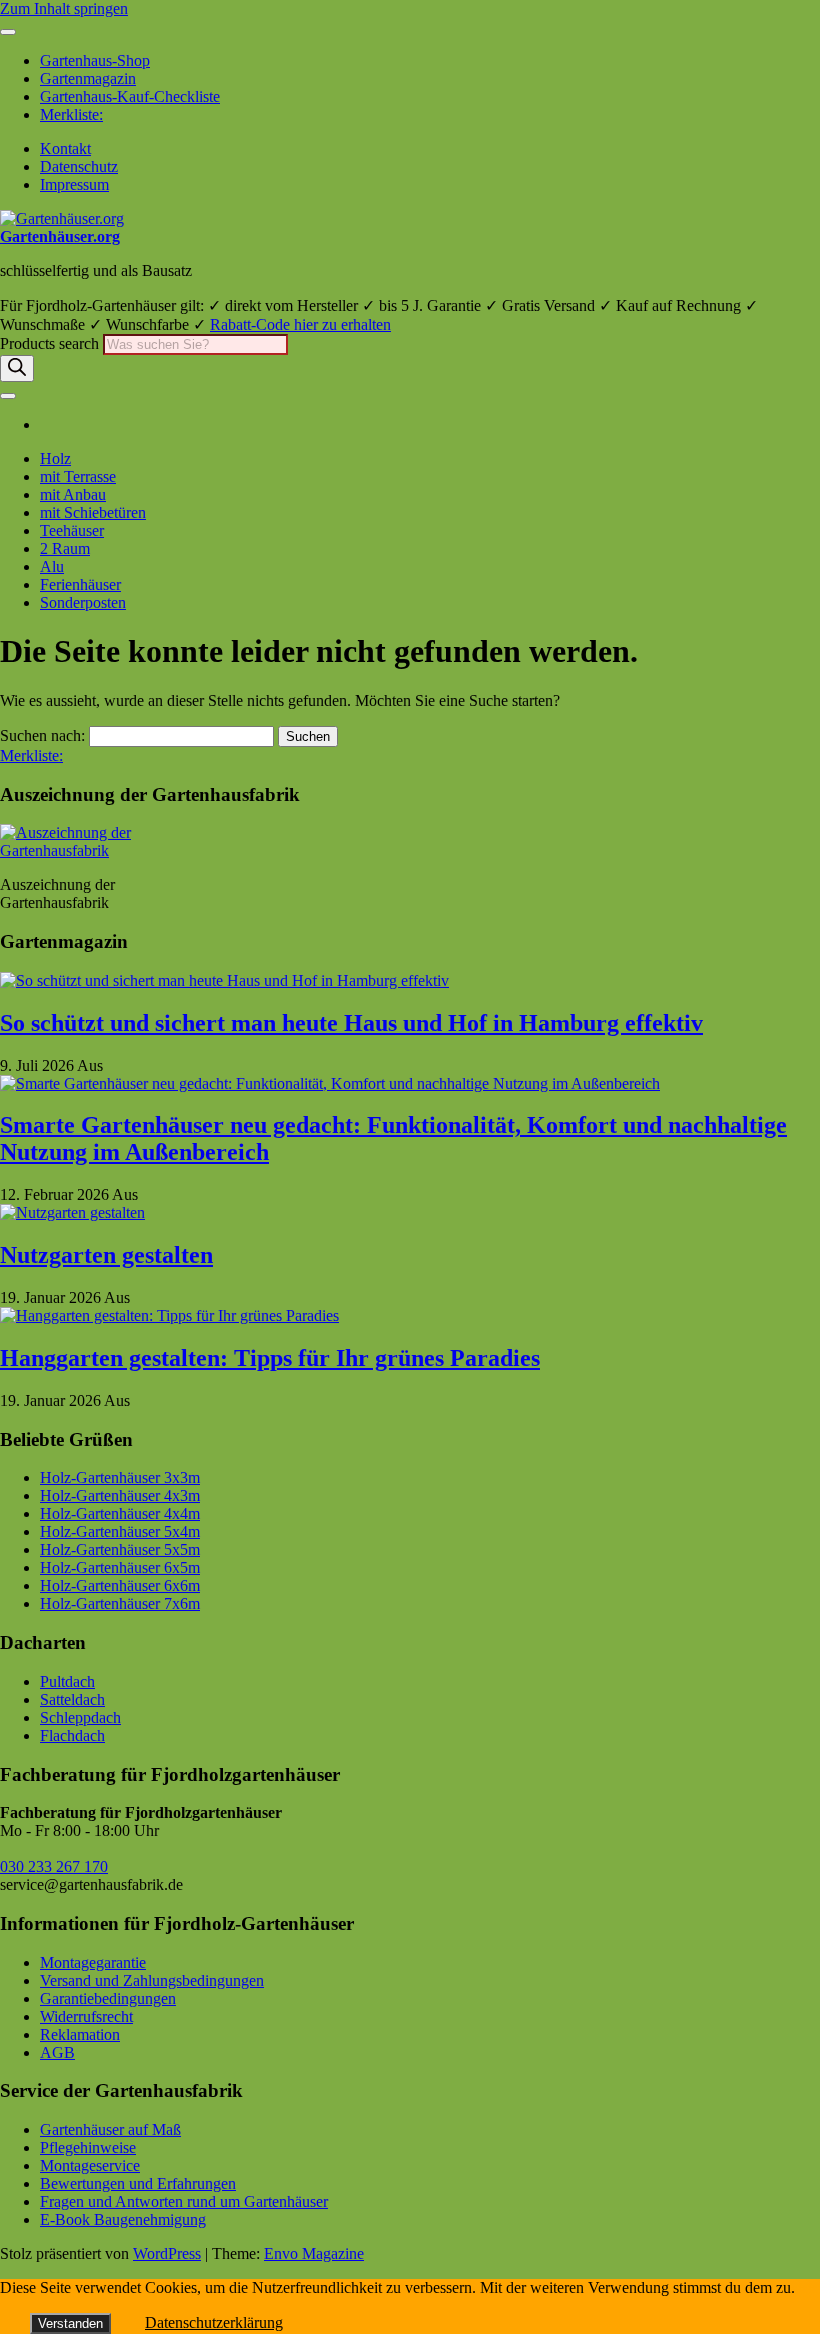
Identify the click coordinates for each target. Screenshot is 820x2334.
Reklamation (80, 2034)
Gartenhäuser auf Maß (110, 2129)
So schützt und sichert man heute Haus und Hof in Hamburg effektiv (351, 1023)
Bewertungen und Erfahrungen (138, 2183)
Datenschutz (79, 166)
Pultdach (67, 1681)
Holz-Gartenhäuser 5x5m (120, 1549)
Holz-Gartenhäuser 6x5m (120, 1567)
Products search (51, 343)
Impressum (74, 184)
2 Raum (65, 548)
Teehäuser (72, 530)
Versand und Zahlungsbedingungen (152, 1980)
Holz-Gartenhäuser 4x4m (120, 1513)
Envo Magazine (314, 2253)
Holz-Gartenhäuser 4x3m (120, 1495)
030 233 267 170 (54, 1866)
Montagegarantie (93, 1962)
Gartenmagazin (88, 78)
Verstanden (70, 2323)
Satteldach (72, 1699)
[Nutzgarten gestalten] (72, 1212)
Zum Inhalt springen (64, 8)
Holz (55, 458)
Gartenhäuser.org (60, 236)
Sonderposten (83, 602)
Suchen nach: (42, 735)
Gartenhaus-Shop (95, 60)
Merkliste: (71, 114)
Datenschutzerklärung (214, 2322)
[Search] (17, 368)
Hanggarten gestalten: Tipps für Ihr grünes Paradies (270, 1358)
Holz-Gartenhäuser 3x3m (120, 1477)
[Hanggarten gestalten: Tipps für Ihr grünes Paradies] (169, 1315)
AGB (57, 2052)
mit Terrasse (78, 476)
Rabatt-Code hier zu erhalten (300, 324)
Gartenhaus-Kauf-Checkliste (130, 96)
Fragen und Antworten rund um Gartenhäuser (184, 2201)
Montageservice (90, 2165)
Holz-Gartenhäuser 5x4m (120, 1531)
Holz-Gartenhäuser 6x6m (120, 1585)
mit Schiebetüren (93, 512)
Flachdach (72, 1735)
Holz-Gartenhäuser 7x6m (120, 1603)
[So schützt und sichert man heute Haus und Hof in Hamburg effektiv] (224, 980)
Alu (52, 566)
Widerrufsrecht (86, 2016)
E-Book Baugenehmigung (123, 2219)
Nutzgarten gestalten (106, 1255)
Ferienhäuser (80, 584)
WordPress (167, 2253)
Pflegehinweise (88, 2147)
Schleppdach (80, 1717)
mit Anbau (73, 494)
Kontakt (65, 148)
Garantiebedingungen (108, 1998)
